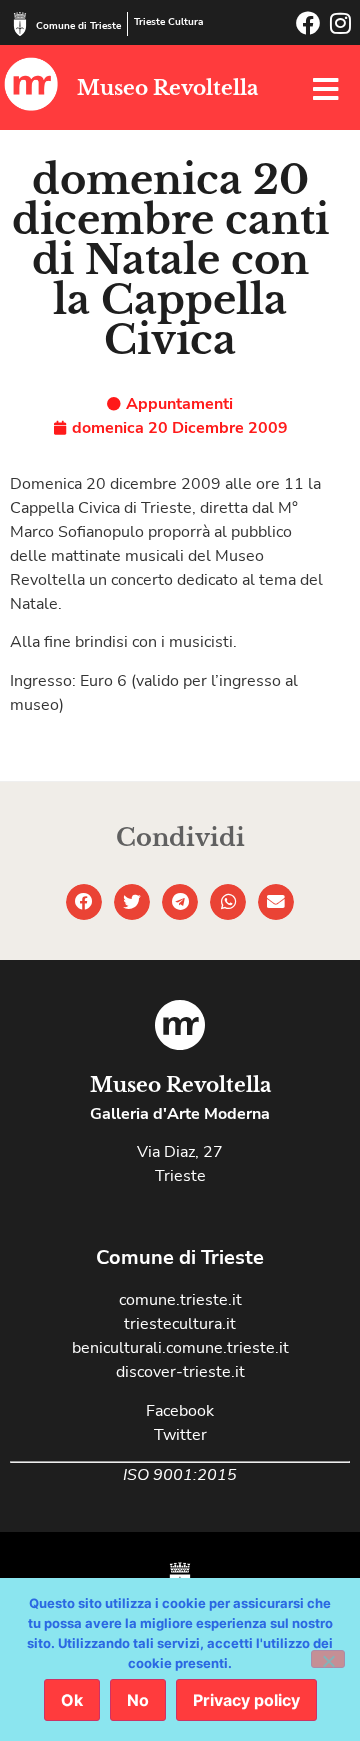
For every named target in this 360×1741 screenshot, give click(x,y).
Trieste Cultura (168, 22)
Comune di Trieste (78, 26)
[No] (328, 1659)
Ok (72, 1700)
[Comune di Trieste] (20, 24)
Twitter (180, 1435)
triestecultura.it (180, 1324)
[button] (84, 902)
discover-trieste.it (180, 1372)
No (138, 1700)
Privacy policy (246, 1700)
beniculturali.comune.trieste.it (180, 1348)
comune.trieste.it (180, 1300)
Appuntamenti (179, 404)
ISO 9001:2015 (180, 1475)
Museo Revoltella (167, 88)
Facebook (180, 1411)
